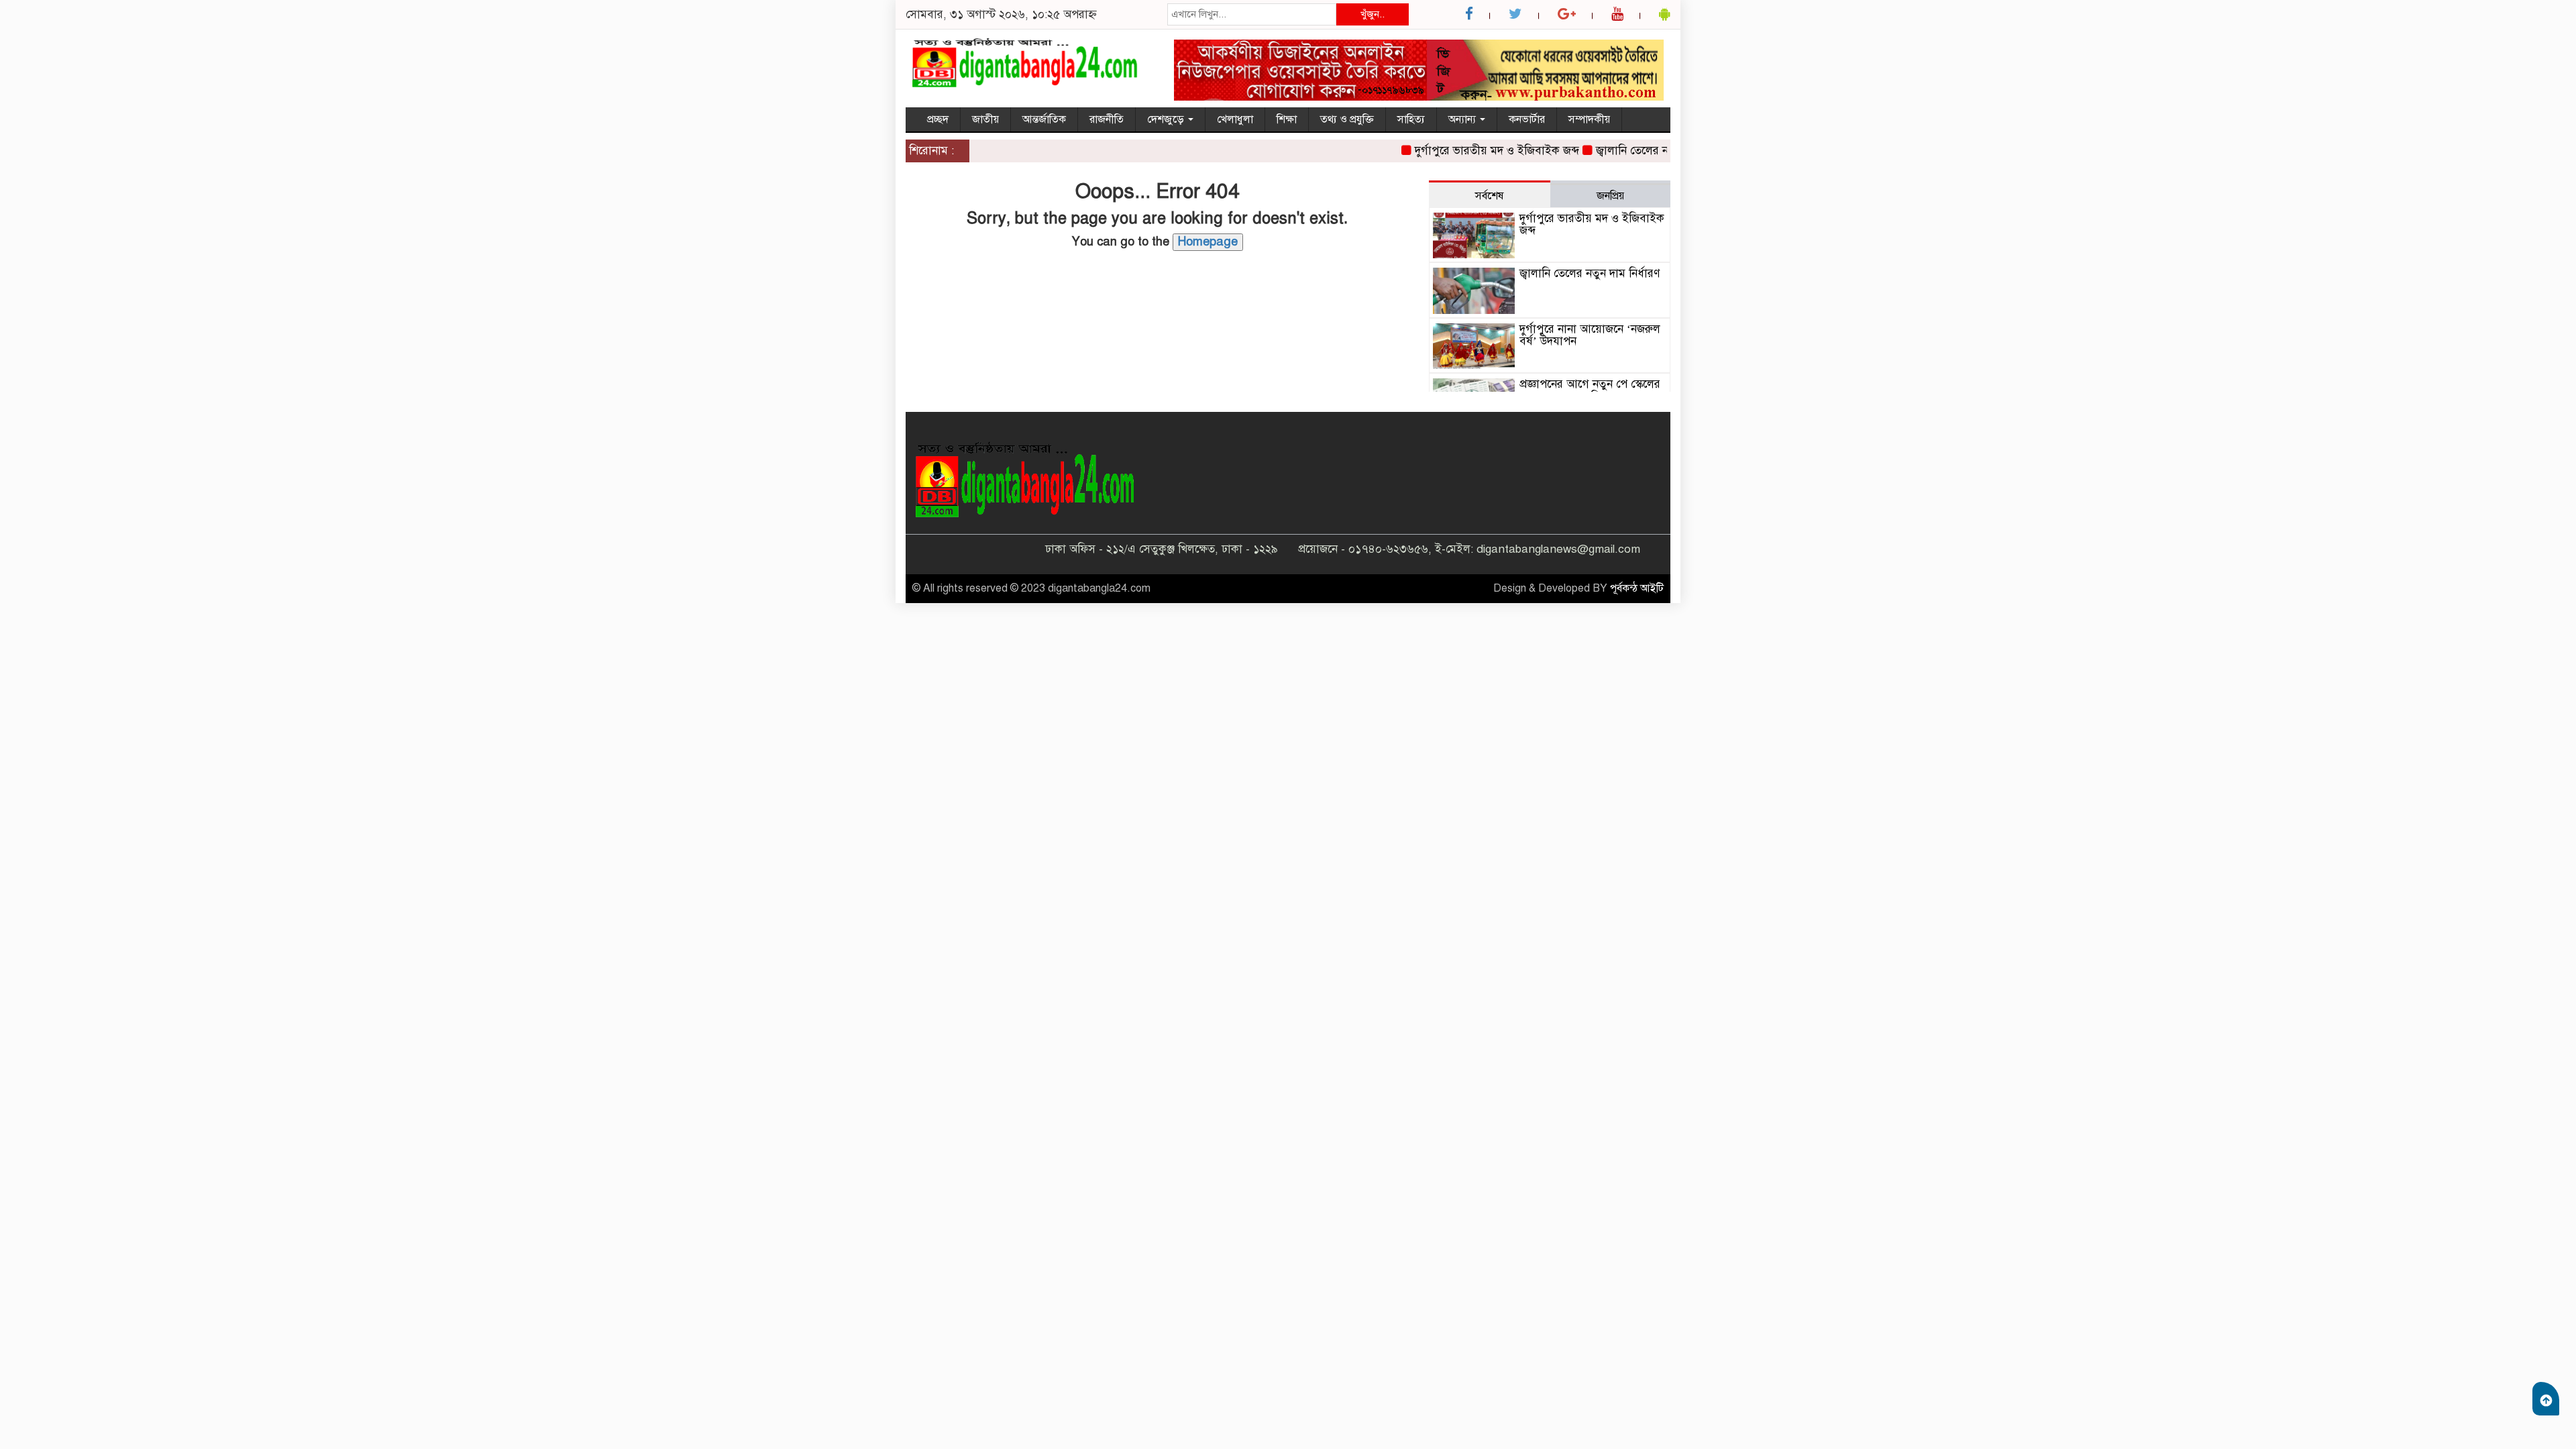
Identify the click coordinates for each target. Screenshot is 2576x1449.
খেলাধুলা (1235, 119)
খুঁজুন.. (1373, 14)
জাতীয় (985, 119)
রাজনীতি (1107, 119)
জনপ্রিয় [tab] (1610, 196)
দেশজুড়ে (1167, 119)
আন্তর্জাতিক (1044, 119)
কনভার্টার (1527, 119)
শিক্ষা (1287, 119)
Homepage (1208, 241)
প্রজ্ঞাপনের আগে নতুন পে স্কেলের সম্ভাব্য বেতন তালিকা (1590, 390)
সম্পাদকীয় (1589, 119)
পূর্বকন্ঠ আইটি (1637, 588)
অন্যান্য (1463, 119)
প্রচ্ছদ (938, 119)
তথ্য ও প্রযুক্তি (1347, 119)
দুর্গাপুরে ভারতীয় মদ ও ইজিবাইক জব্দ (1467, 151)
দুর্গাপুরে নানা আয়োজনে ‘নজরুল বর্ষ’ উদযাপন (1590, 335)
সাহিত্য (1411, 119)
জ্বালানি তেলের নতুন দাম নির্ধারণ (1636, 151)
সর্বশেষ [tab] (1489, 196)
